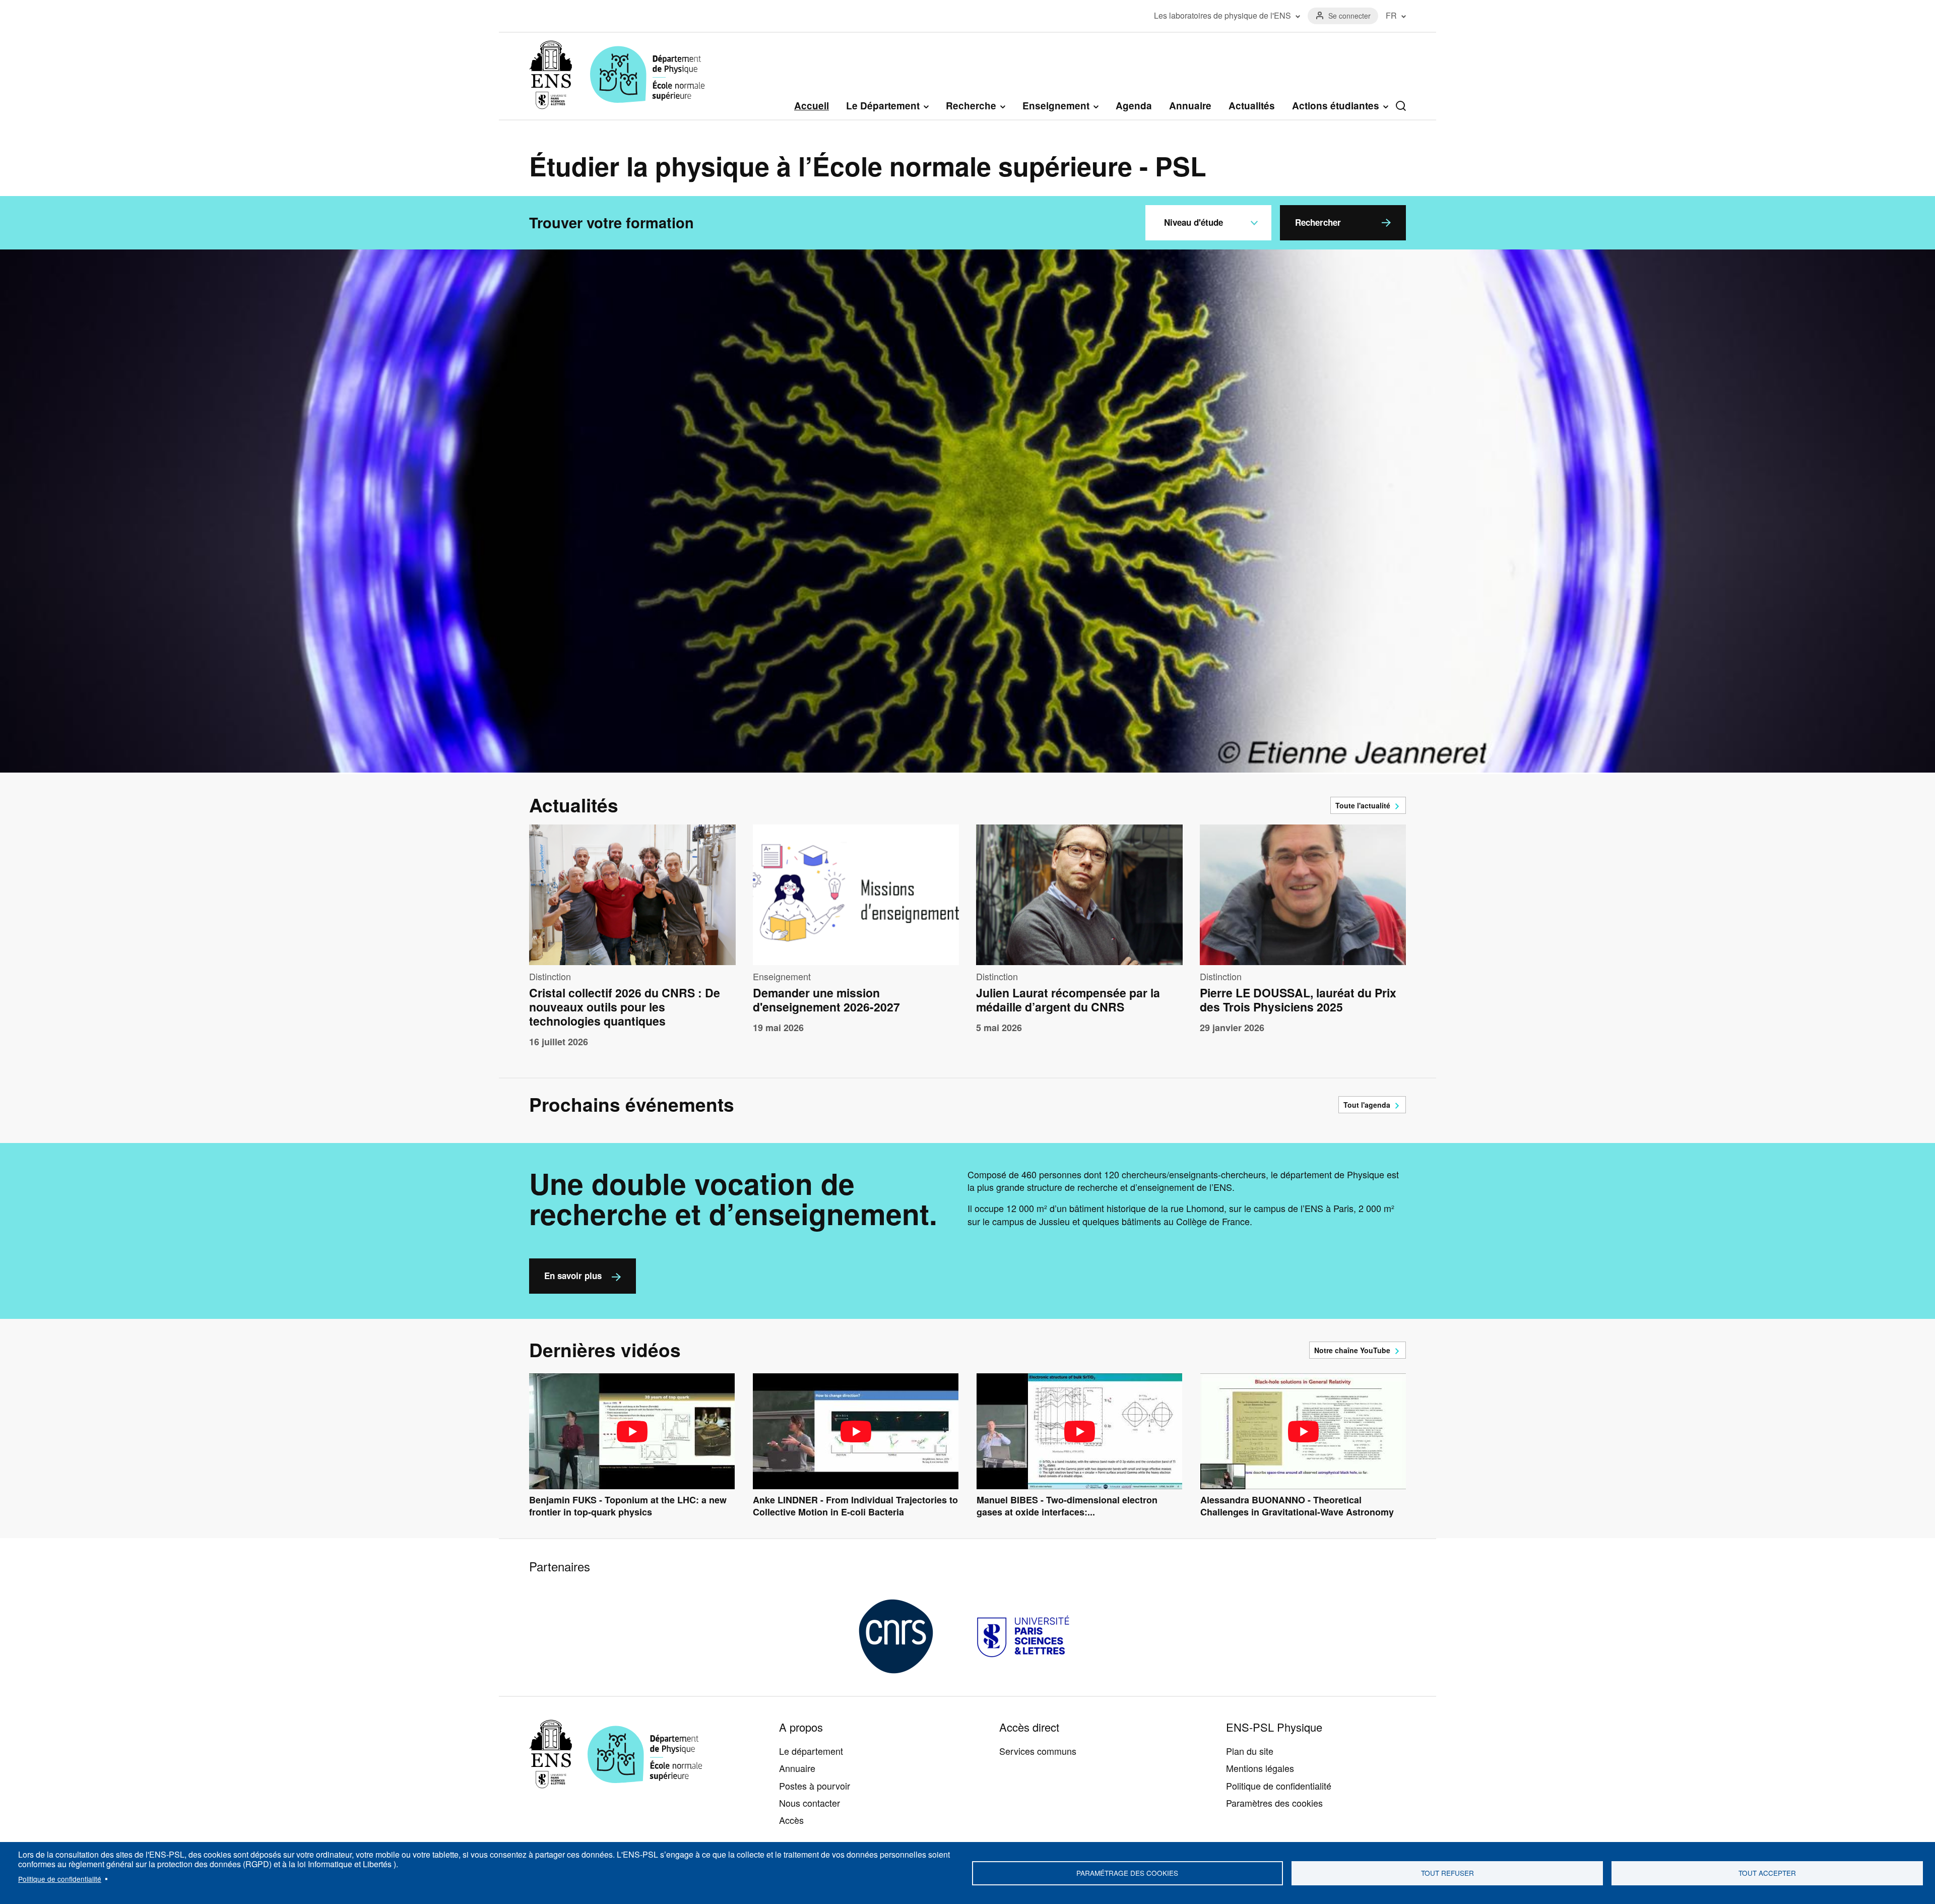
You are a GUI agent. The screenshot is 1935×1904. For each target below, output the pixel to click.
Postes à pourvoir (815, 1786)
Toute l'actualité (1363, 805)
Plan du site (1250, 1751)
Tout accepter (1767, 1873)
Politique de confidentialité (60, 1879)
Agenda (1134, 106)
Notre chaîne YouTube (1352, 1350)
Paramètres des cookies (1274, 1803)
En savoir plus (573, 1276)
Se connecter (1349, 16)
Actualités (1252, 106)
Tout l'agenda (1367, 1105)
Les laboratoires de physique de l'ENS (1222, 16)
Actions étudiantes (1336, 106)
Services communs (1038, 1751)
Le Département (883, 106)
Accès (791, 1820)
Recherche (971, 106)
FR (1391, 16)
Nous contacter (810, 1803)
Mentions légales (1260, 1768)
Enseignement (1056, 106)
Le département (811, 1751)
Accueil (812, 106)
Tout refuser (1447, 1873)
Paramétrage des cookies (1127, 1873)
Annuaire (1190, 106)
